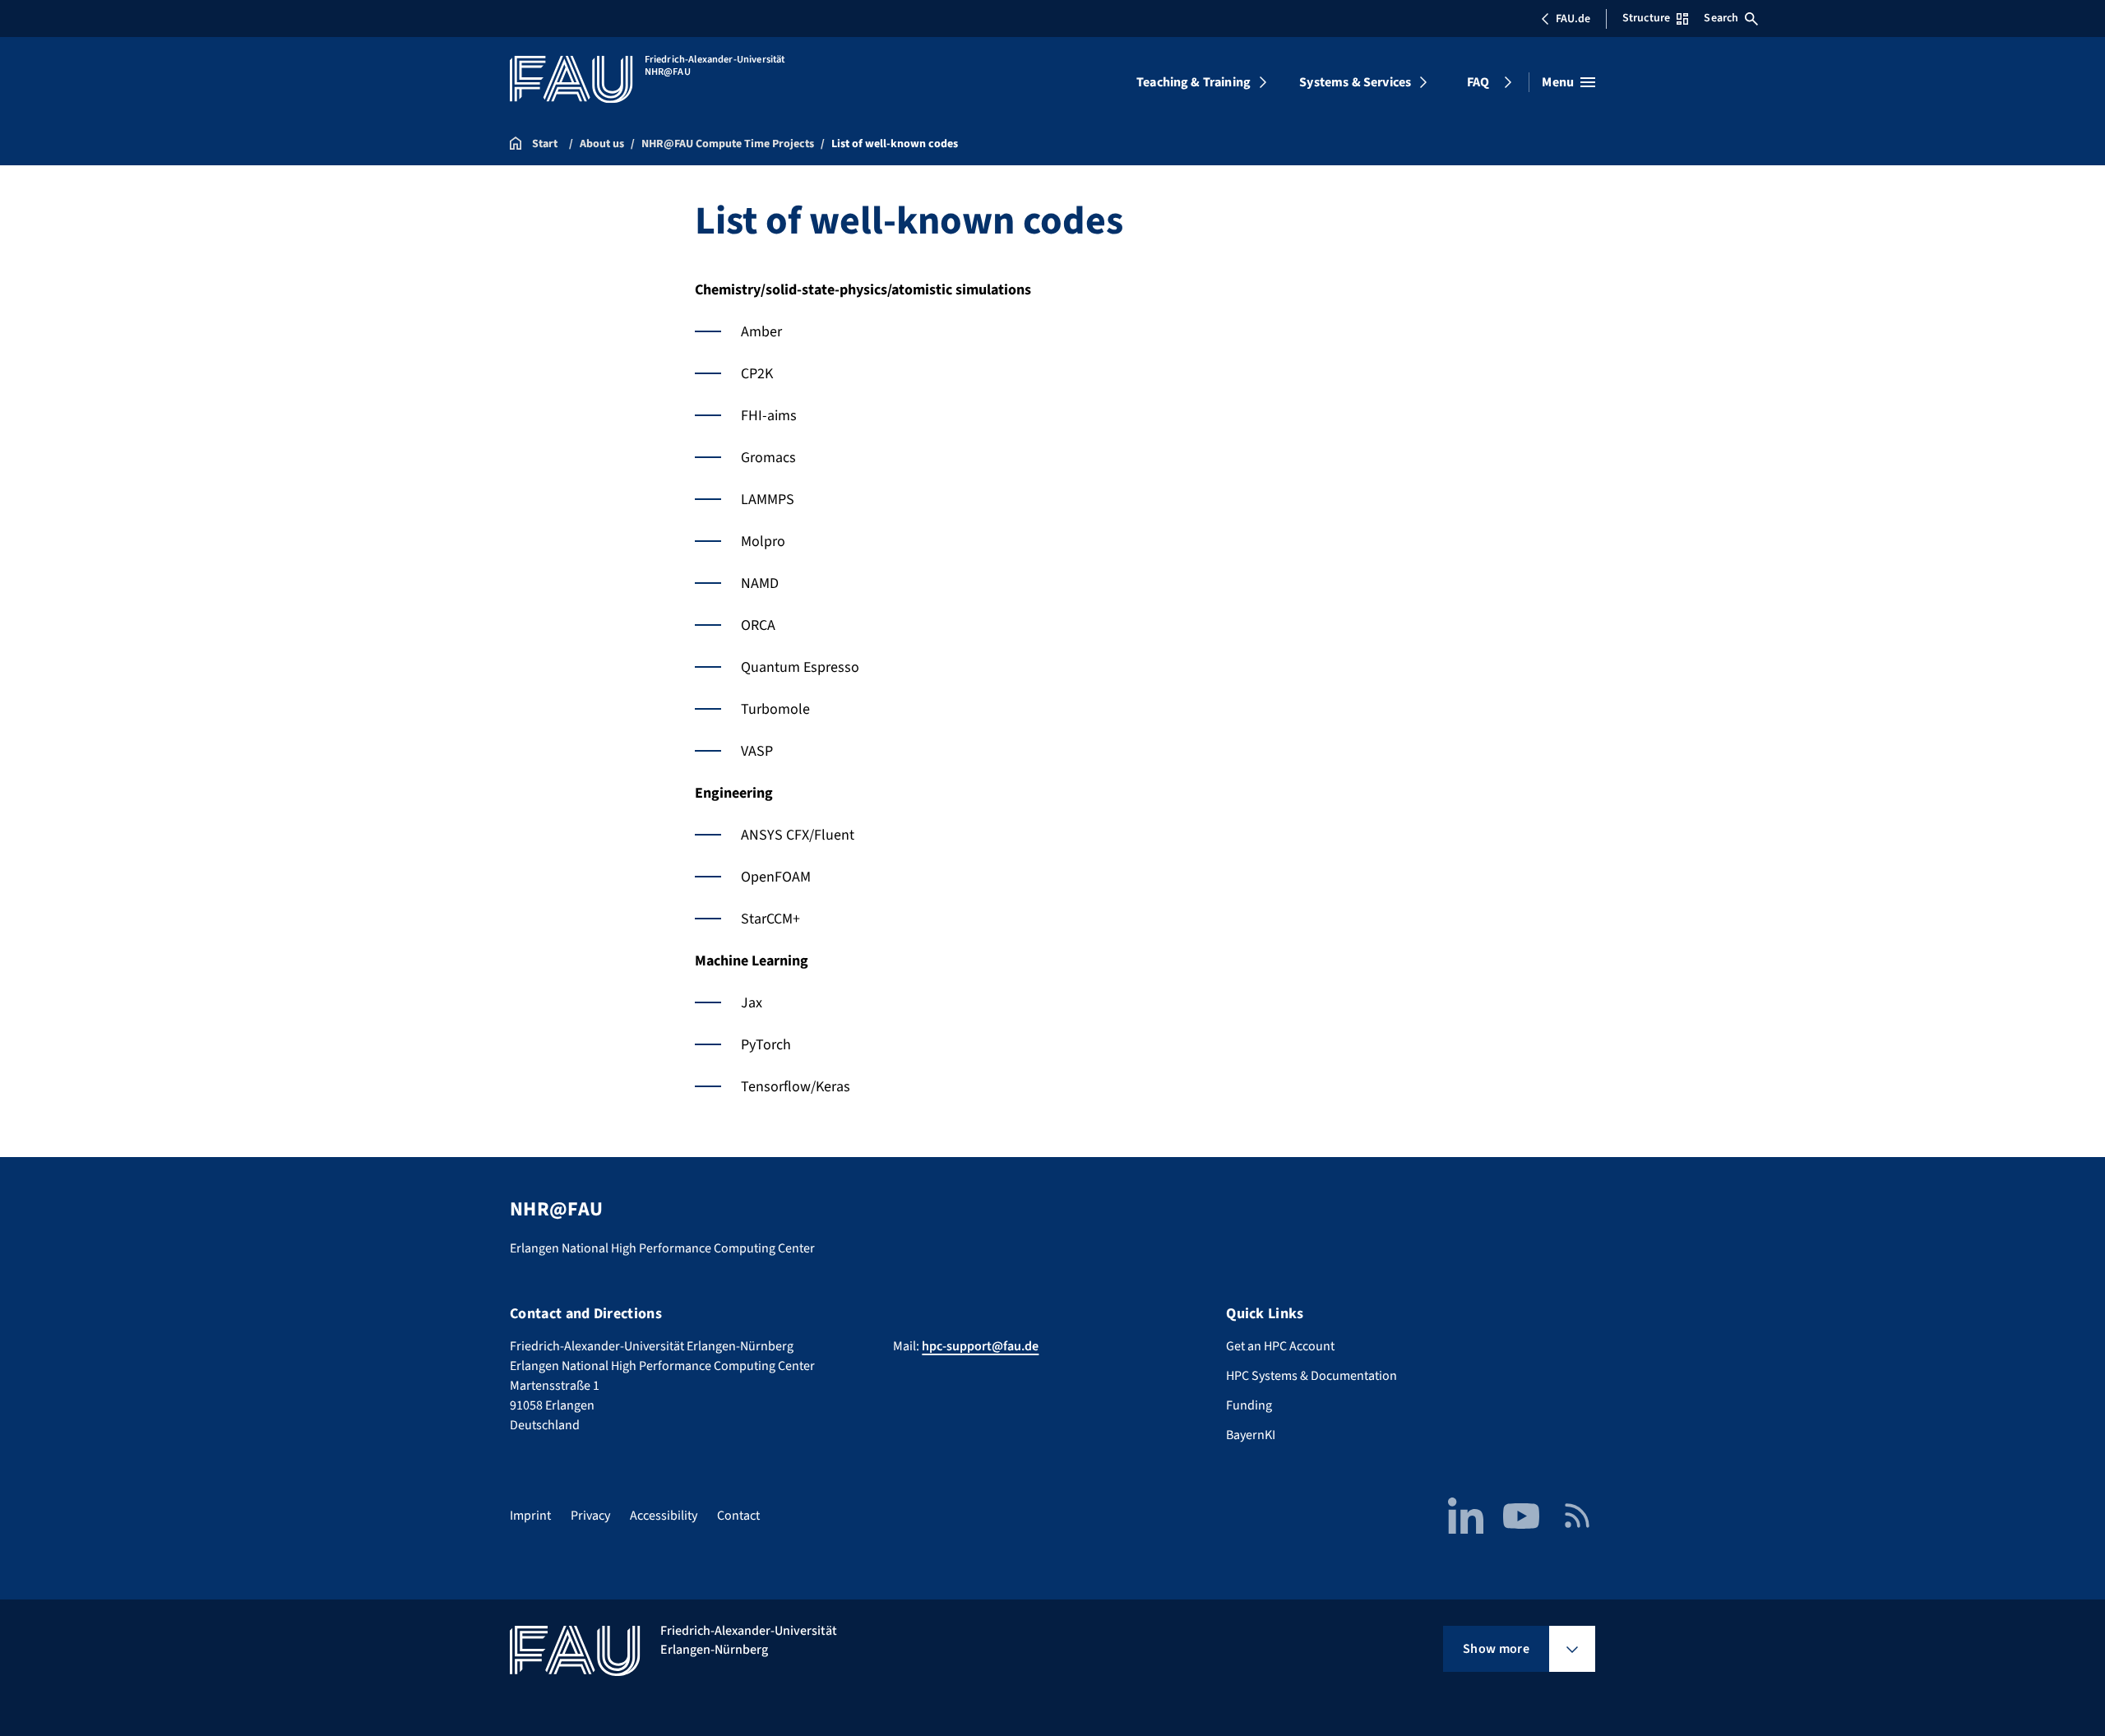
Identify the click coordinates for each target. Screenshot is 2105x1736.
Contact (738, 1516)
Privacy (590, 1516)
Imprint (530, 1516)
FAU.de (1573, 19)
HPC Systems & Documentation (1312, 1376)
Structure (1646, 18)
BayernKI (1251, 1435)
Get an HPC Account (1280, 1346)
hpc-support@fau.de (980, 1346)
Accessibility (664, 1516)
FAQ (1478, 82)
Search (1721, 18)
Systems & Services (1355, 82)
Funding (1249, 1405)
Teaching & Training (1194, 82)
